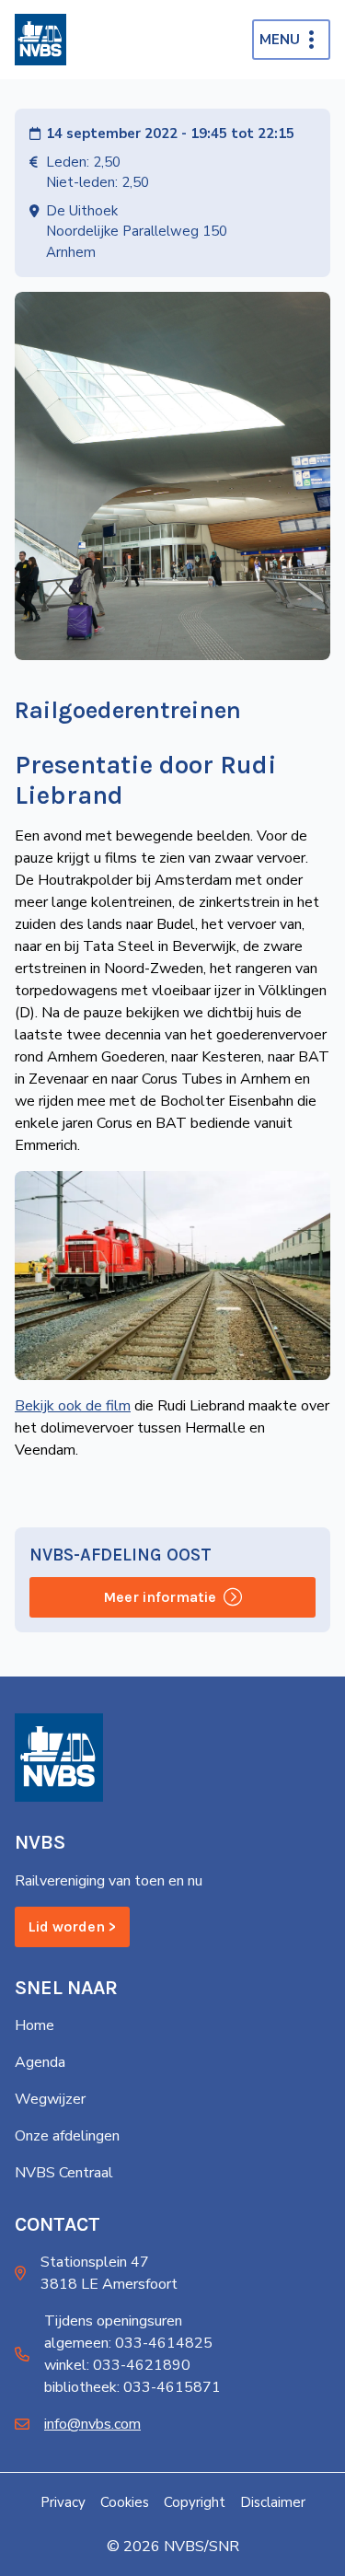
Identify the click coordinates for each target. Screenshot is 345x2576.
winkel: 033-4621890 (117, 2365)
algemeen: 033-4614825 (128, 2343)
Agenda (40, 2062)
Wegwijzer (50, 2099)
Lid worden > (72, 1926)
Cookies (125, 2502)
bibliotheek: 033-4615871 (132, 2387)
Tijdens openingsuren (113, 2321)
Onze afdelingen (67, 2136)
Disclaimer (273, 2502)
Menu (280, 40)
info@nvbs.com (92, 2424)
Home (34, 2025)
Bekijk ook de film (73, 1406)
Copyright (195, 2502)
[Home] (40, 40)
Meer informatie (160, 1597)
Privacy (63, 2502)
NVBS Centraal (64, 2173)
